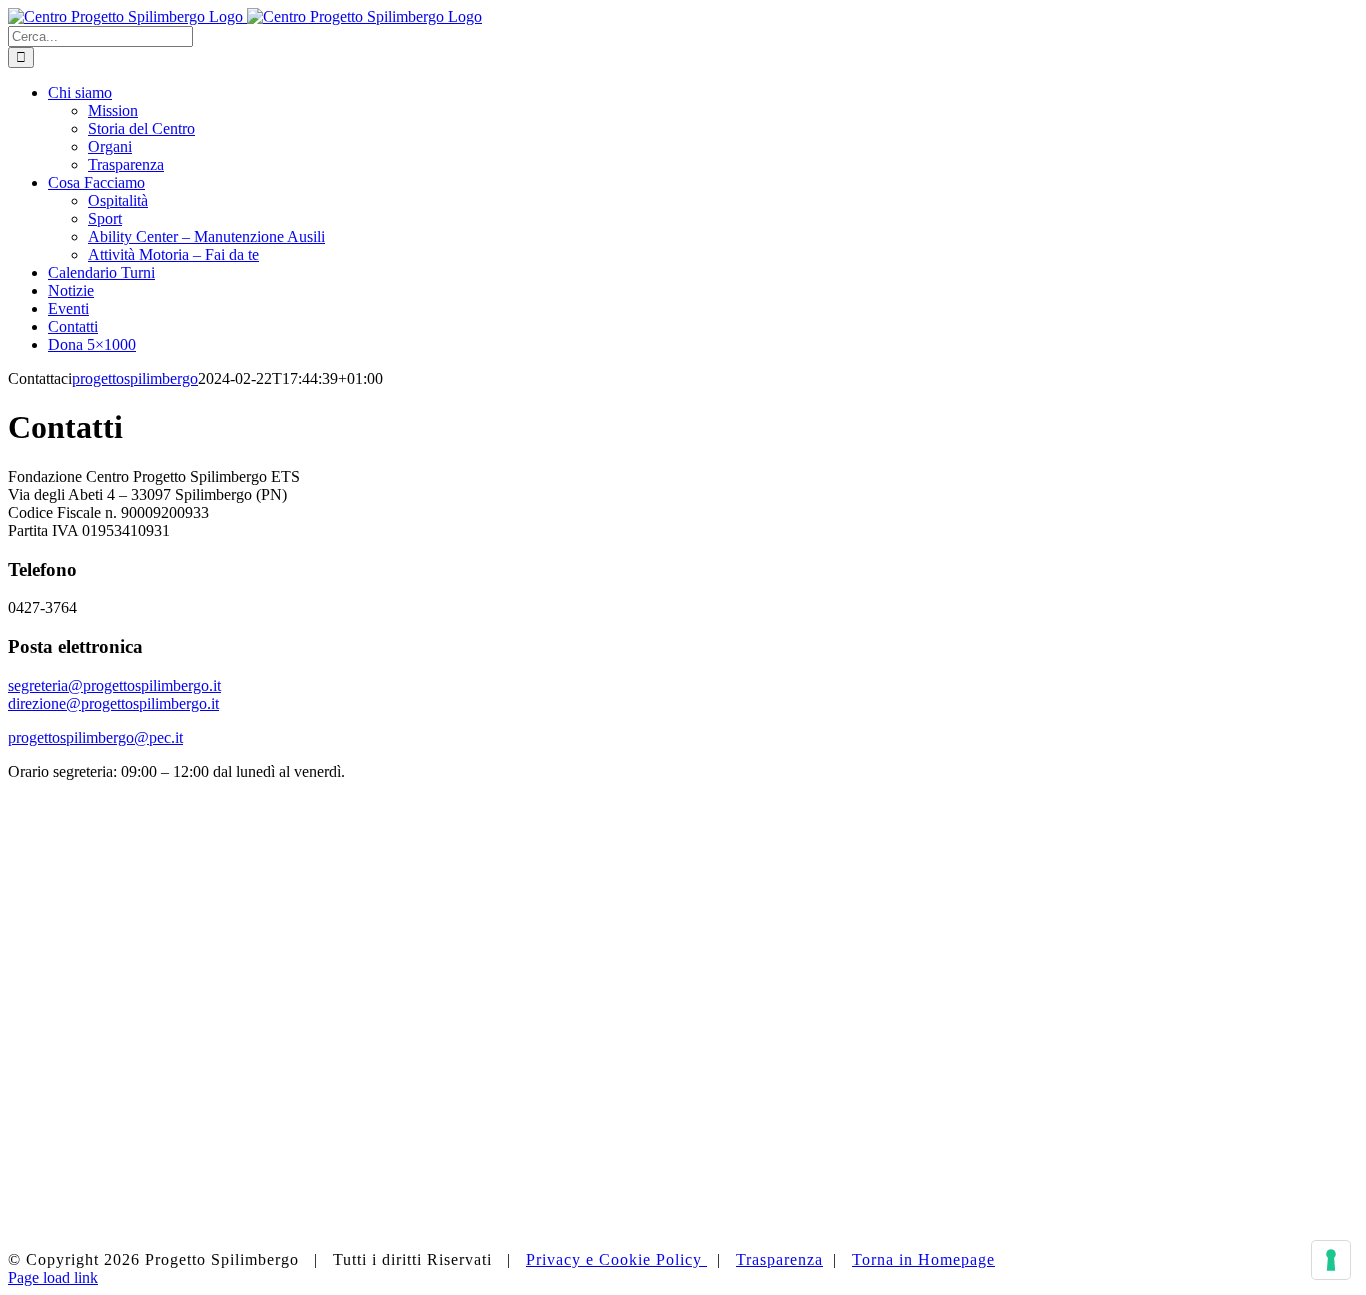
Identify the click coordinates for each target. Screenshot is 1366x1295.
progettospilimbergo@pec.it (95, 737)
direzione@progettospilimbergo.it (113, 703)
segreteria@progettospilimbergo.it (114, 685)
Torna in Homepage (923, 1259)
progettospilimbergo (135, 378)
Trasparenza (779, 1259)
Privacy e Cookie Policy (616, 1259)
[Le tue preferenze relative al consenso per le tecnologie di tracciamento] (1331, 1260)
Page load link (53, 1277)
